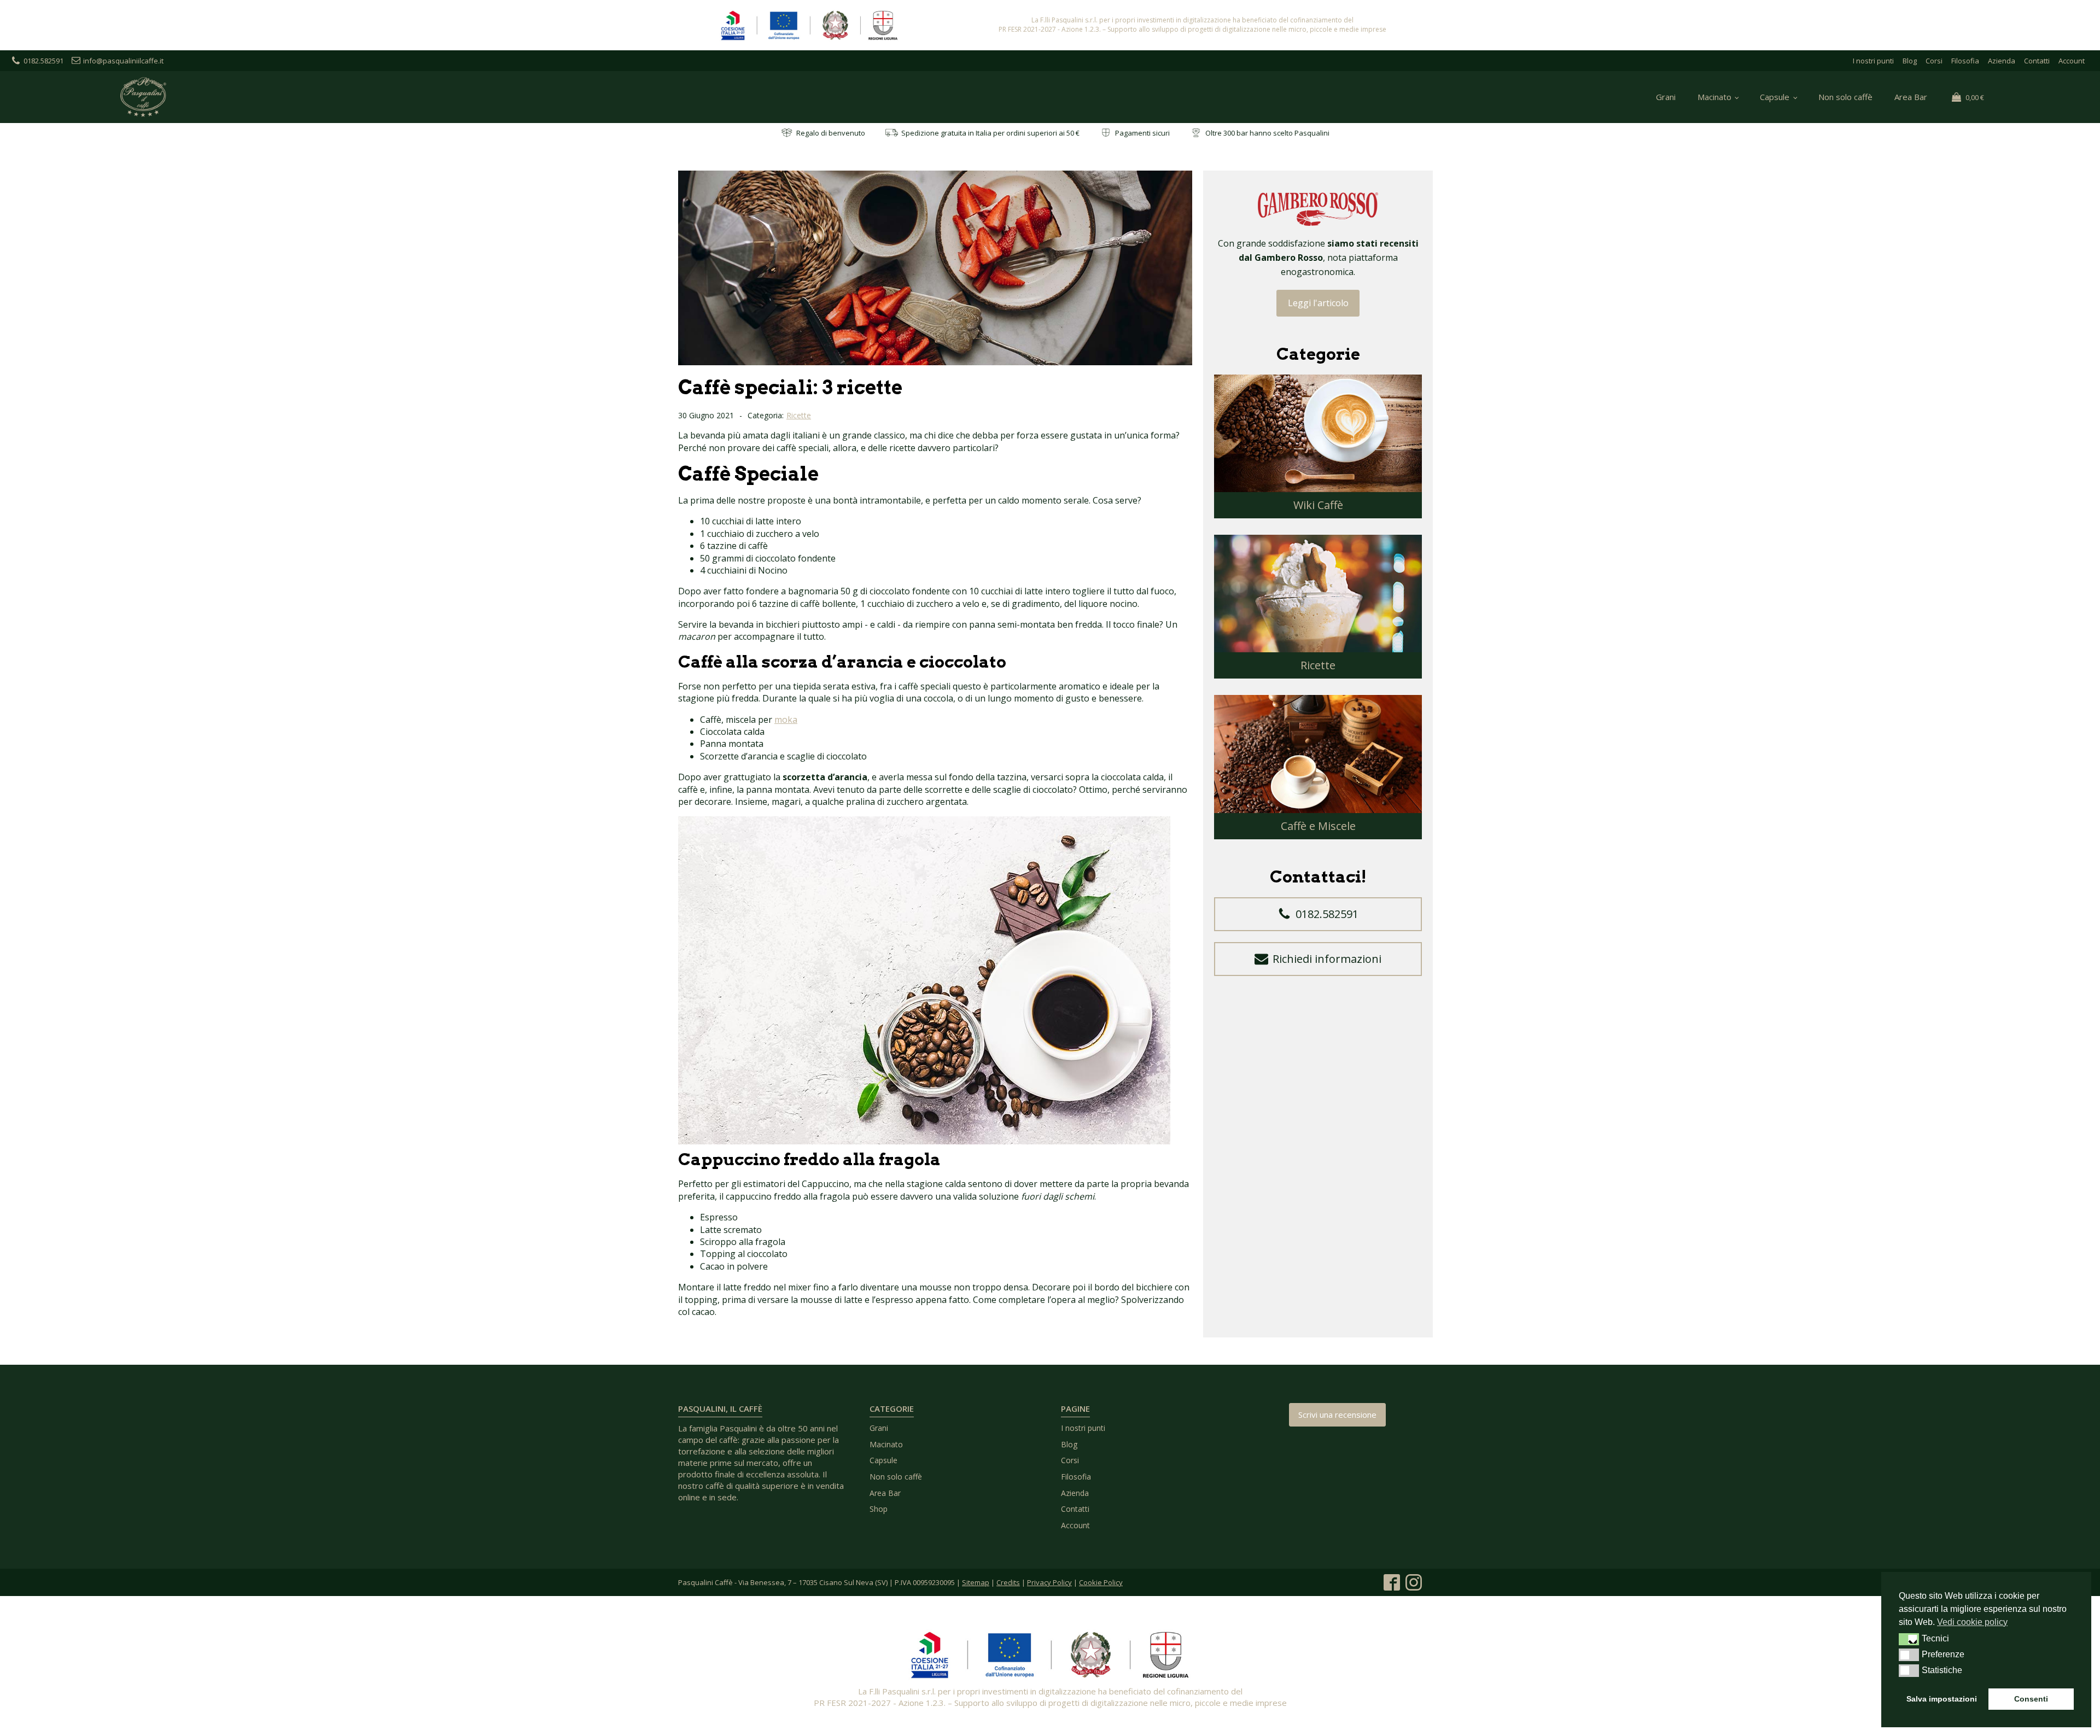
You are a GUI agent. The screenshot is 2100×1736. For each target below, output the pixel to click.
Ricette (799, 415)
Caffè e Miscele (1318, 826)
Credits (1008, 1582)
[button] (1318, 914)
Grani (1666, 97)
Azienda (2002, 61)
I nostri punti (1873, 61)
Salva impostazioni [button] (1942, 1699)
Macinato (1714, 97)
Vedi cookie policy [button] (1972, 1622)
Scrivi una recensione (1337, 1414)
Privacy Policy (1049, 1582)
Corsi (1934, 61)
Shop (879, 1509)
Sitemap (976, 1582)
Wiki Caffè (1318, 505)
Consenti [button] (2031, 1699)
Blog (1910, 61)
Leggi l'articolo (1318, 303)
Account (2072, 61)
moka (786, 720)
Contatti (2037, 61)
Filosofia (1965, 61)
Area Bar (1911, 97)
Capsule (1775, 97)
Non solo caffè (1845, 97)
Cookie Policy (1101, 1582)
